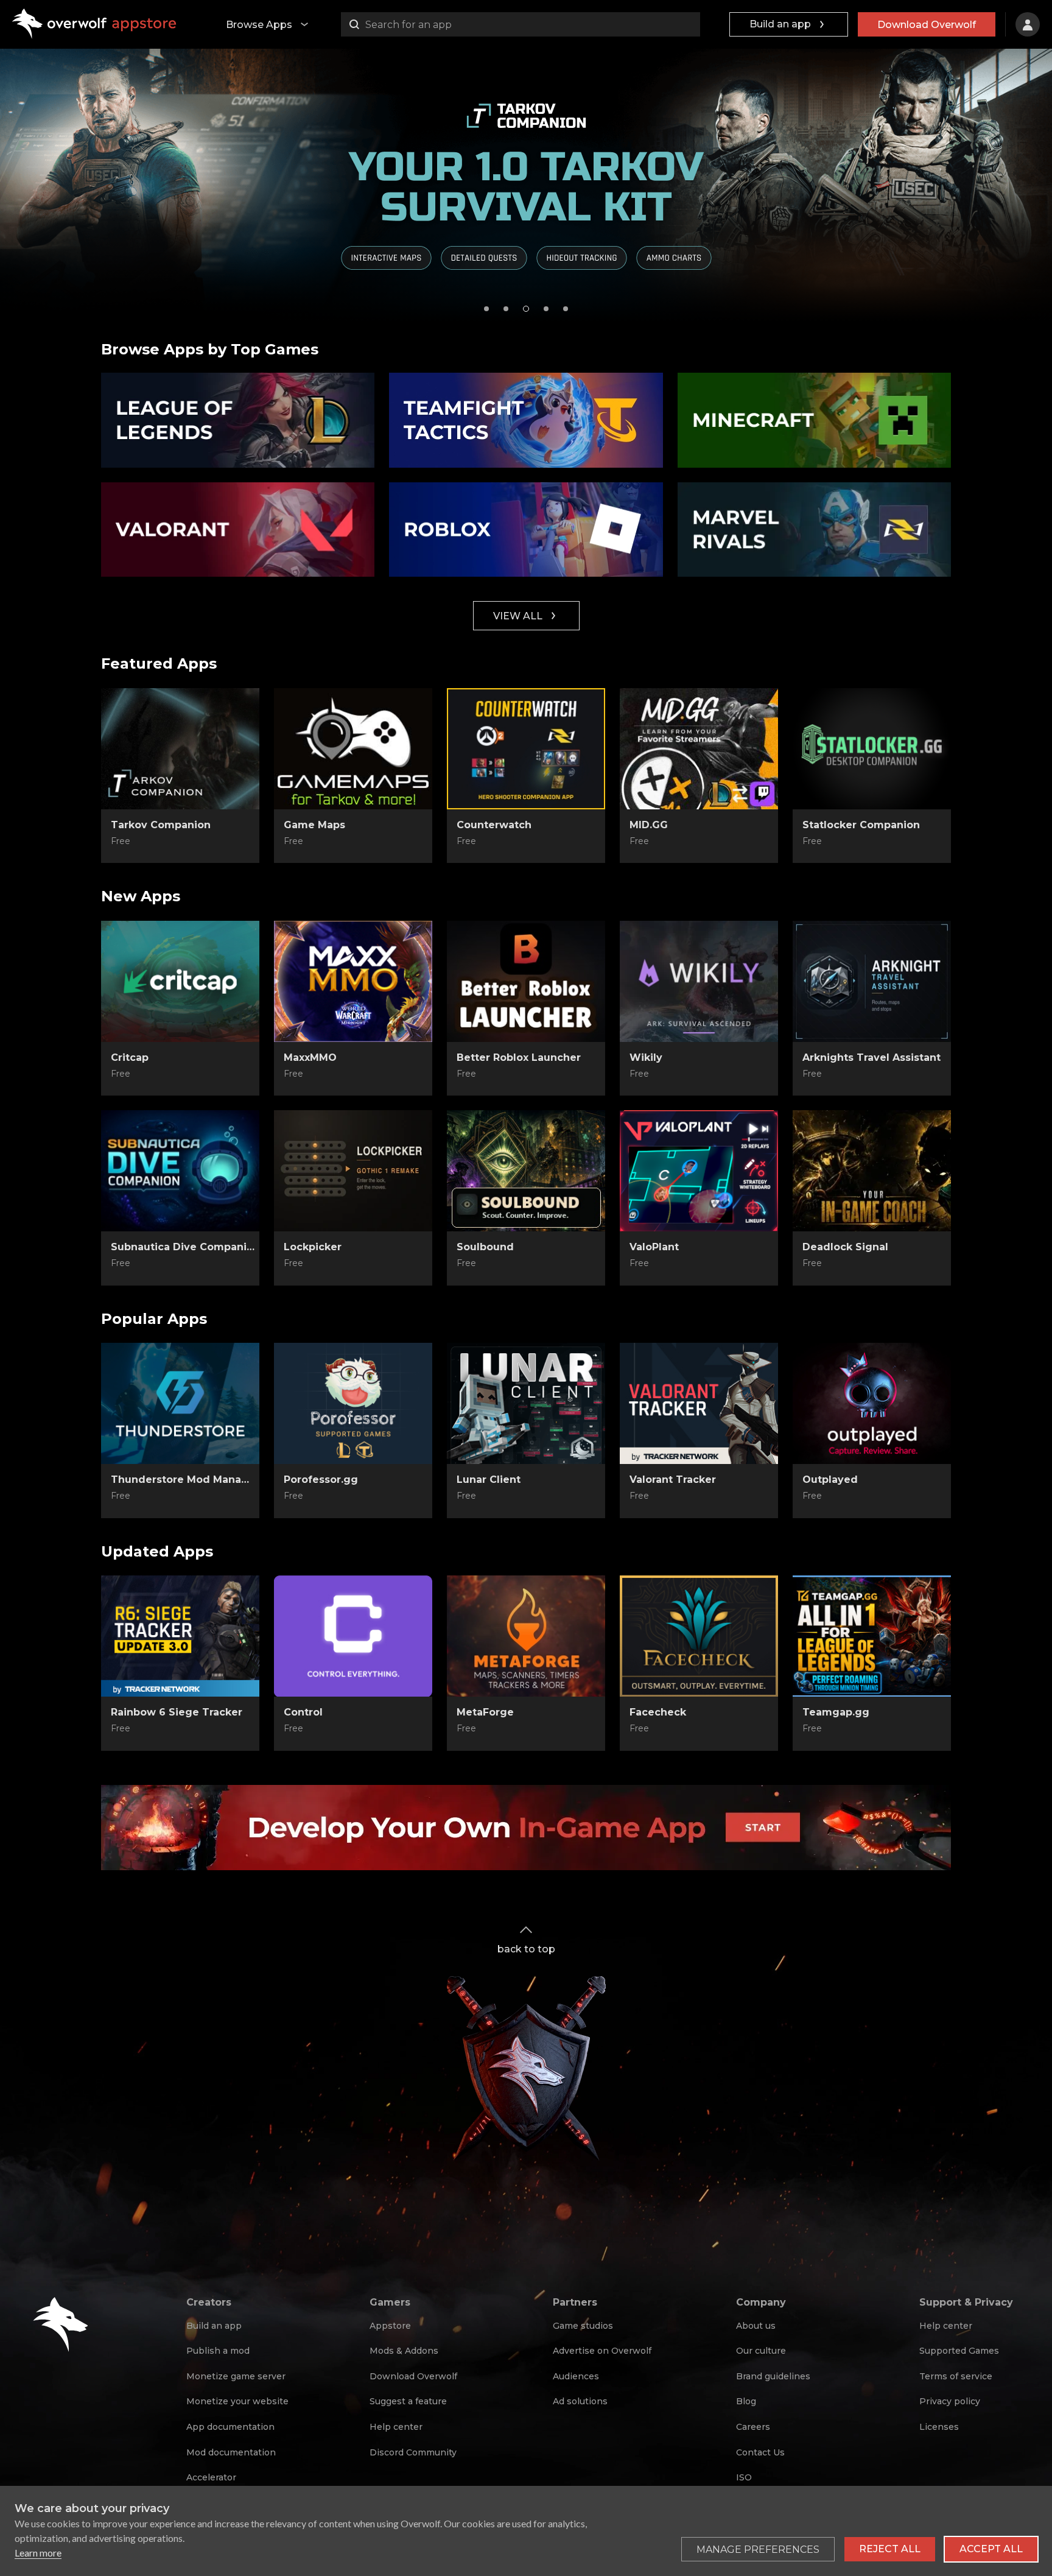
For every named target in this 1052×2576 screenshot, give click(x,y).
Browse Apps (259, 25)
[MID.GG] (699, 749)
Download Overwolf (927, 25)
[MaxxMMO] (353, 982)
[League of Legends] (238, 420)
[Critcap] (180, 982)
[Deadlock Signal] (872, 1171)
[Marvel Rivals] (814, 530)
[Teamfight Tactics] (526, 420)
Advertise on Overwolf (602, 2351)
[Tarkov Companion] (180, 749)
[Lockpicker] (353, 1171)
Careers (753, 2427)
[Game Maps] (353, 749)
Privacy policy (950, 2401)
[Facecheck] (699, 1636)
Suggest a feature (408, 2401)
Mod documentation (231, 2452)
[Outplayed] (872, 1404)
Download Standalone (181, 1074)
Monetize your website (237, 2401)
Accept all (991, 2549)
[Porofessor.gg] (353, 1404)
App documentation (230, 2427)
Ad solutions (580, 2401)
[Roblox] (526, 530)
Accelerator (211, 2477)
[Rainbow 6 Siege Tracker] (180, 1636)
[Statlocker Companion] (872, 749)
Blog (746, 2401)
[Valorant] (238, 530)
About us (756, 2326)
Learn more (38, 2553)
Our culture (761, 2351)
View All (518, 616)
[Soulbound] (526, 1171)
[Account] (1028, 24)
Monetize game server (236, 2376)
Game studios (583, 2326)
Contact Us (760, 2452)
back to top (526, 1949)
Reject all (890, 2549)
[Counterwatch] (526, 749)
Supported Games (959, 2351)
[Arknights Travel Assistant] (872, 982)
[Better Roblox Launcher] (526, 982)
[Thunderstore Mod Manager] (180, 1404)
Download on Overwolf (180, 842)
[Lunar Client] (526, 1404)
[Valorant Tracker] (699, 1404)
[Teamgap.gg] (872, 1636)
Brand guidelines (773, 2376)
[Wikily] (699, 982)
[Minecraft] (814, 420)
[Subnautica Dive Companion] (180, 1171)
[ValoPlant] (699, 1171)
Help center (396, 2427)
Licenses (939, 2427)
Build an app (780, 24)
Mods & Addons (404, 2351)
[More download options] (757, 841)
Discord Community (413, 2452)
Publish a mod (218, 2351)
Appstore (390, 2326)
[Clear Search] (688, 24)
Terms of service (956, 2376)
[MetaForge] (526, 1636)
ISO (744, 2477)
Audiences (576, 2376)
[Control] (353, 1636)
